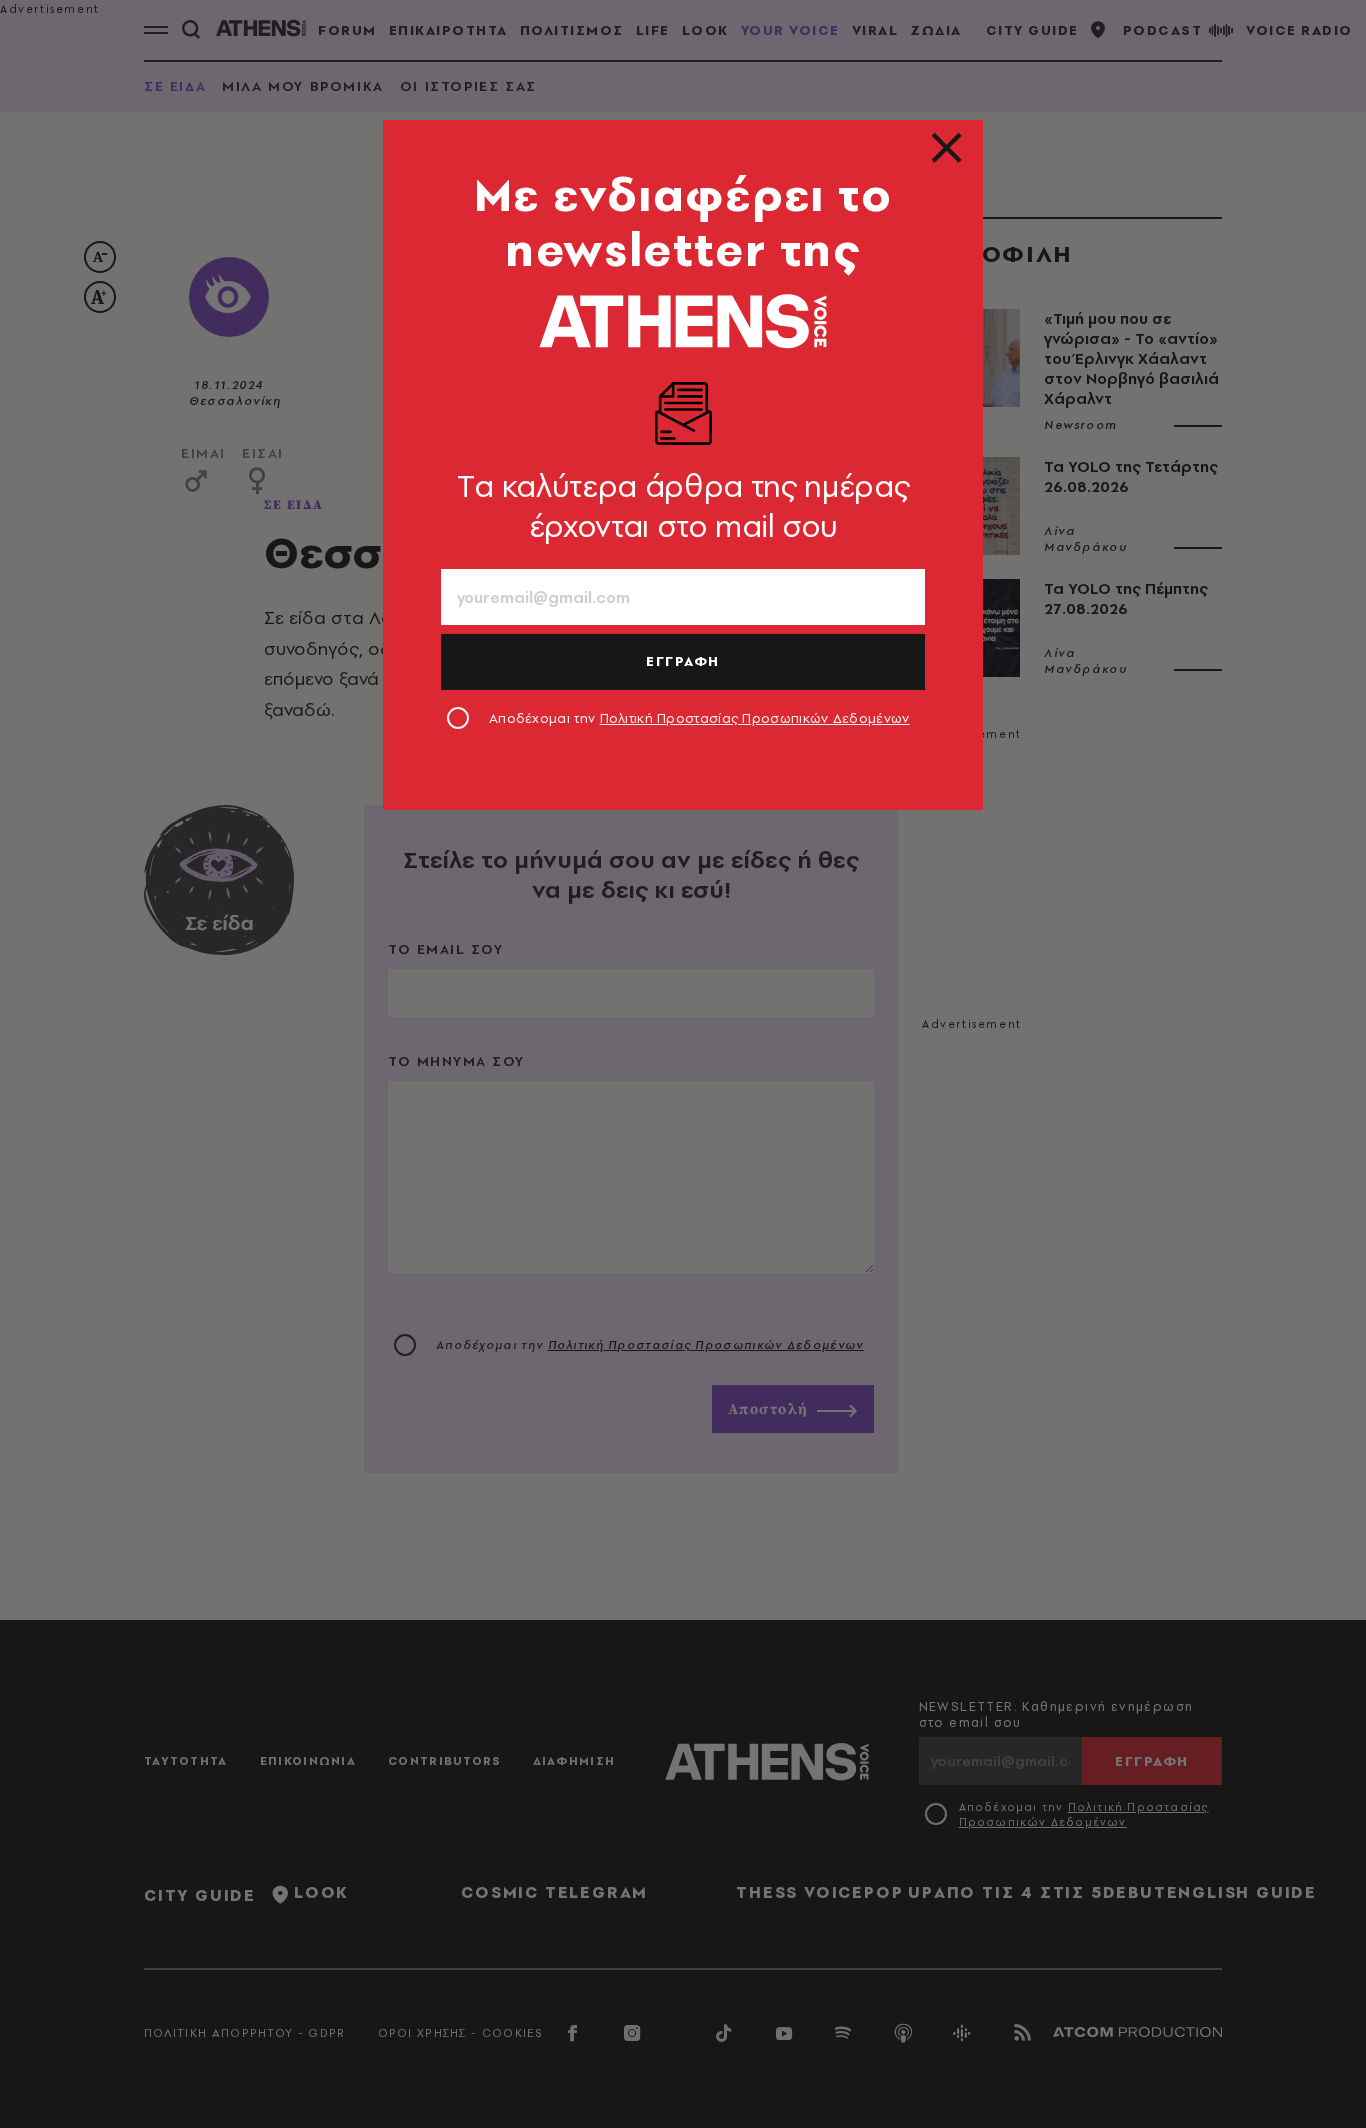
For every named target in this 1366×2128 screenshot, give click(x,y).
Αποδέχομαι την (699, 718)
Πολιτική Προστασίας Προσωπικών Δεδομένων (755, 718)
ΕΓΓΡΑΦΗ (683, 661)
